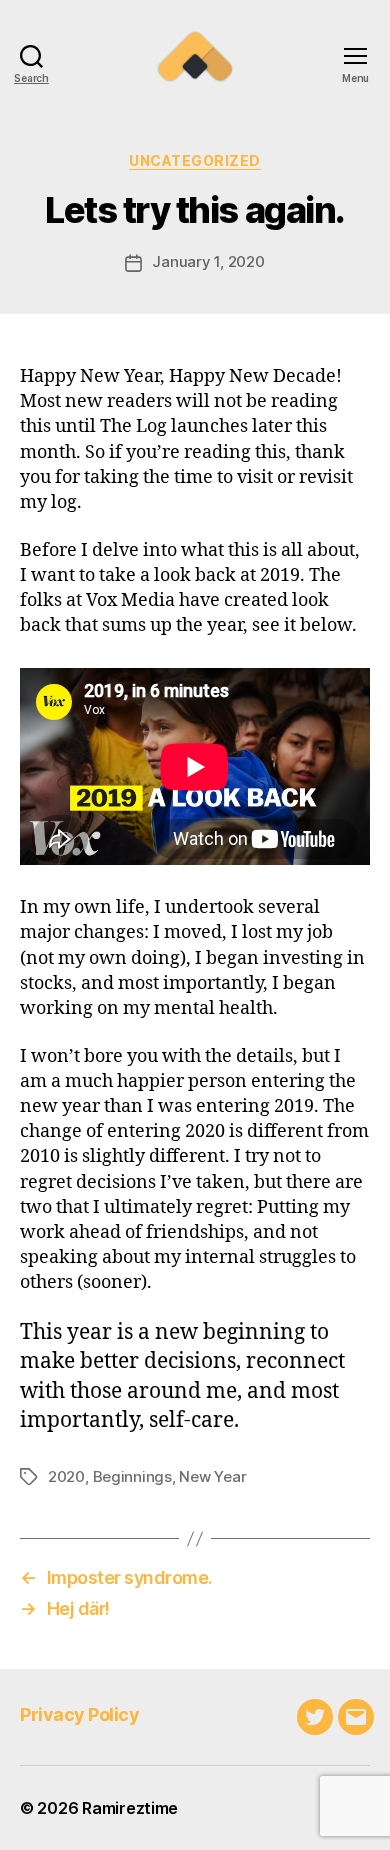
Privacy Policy (79, 1714)
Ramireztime (130, 1808)
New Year (212, 1476)
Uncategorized (195, 160)
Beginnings (132, 1476)
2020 (66, 1476)
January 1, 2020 (208, 261)
